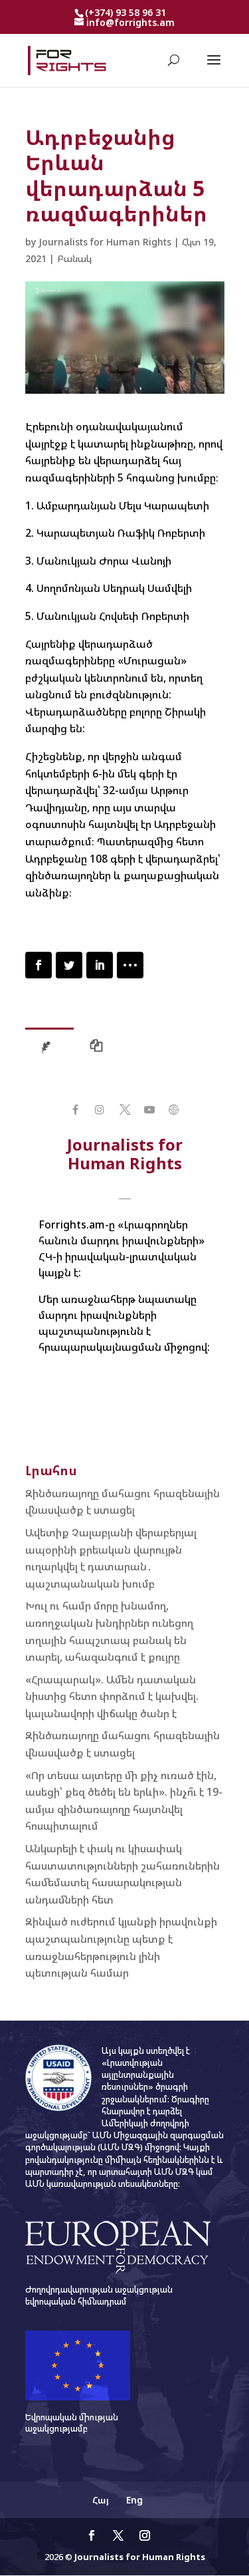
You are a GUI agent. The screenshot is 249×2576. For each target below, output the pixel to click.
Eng (134, 2500)
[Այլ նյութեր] (100, 1049)
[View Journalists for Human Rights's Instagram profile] (100, 1110)
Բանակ (74, 258)
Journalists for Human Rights (105, 242)
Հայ (101, 2500)
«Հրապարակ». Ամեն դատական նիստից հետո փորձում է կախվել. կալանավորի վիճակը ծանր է (112, 1696)
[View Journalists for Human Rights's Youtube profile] (149, 1110)
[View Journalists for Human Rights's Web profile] (174, 1110)
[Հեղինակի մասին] (49, 1049)
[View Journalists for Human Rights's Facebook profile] (75, 1110)
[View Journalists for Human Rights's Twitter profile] (124, 1110)
